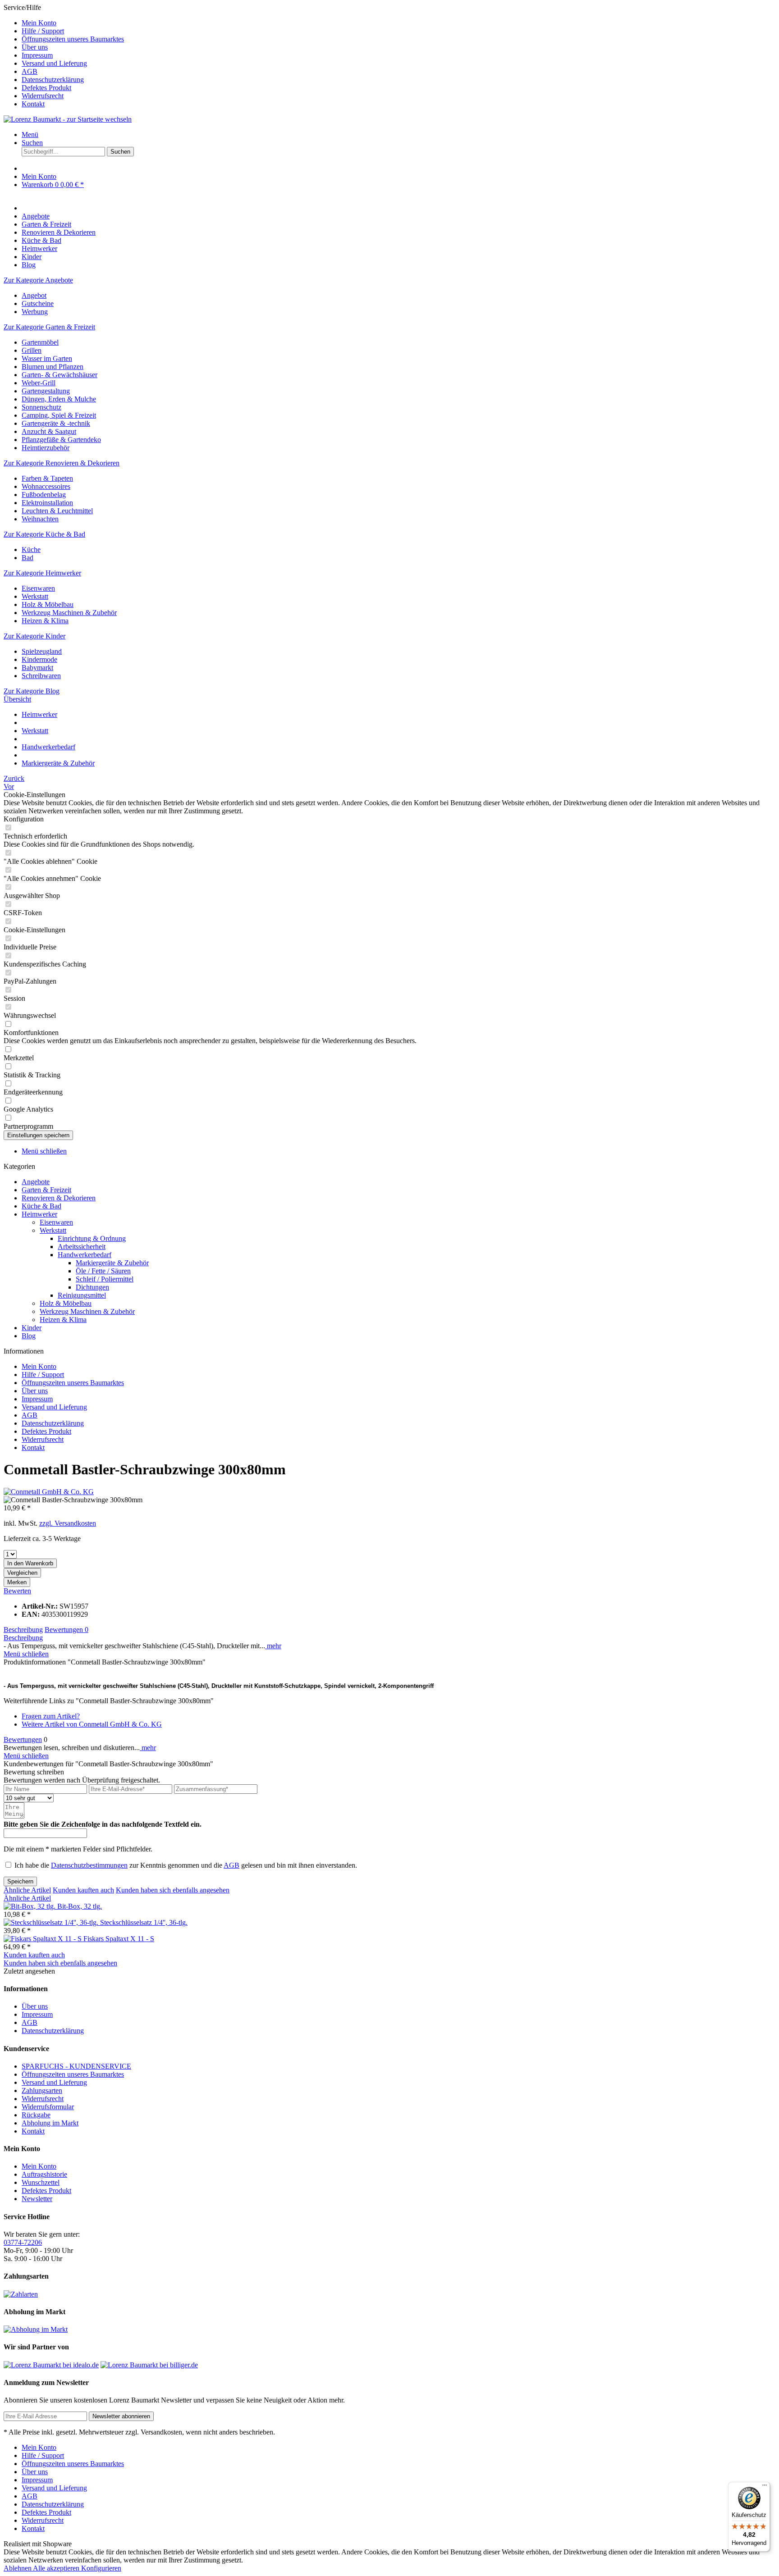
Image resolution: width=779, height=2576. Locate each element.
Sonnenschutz (41, 407)
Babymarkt (37, 668)
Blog (29, 1336)
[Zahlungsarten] (21, 2294)
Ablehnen (18, 2568)
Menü (30, 134)
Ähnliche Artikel (27, 1890)
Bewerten (17, 1591)
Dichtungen (92, 1287)
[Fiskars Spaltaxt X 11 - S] (44, 1939)
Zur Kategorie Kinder (34, 636)
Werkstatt (35, 596)
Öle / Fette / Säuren (103, 1271)
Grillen (32, 350)
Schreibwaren (41, 676)
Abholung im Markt (50, 2123)
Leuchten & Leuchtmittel (57, 511)
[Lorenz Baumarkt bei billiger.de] (149, 2365)
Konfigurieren (101, 2568)
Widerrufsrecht (43, 96)
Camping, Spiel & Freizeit (59, 415)
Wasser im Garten (47, 358)
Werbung (35, 312)
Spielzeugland (42, 651)
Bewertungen (66, 1630)
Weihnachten (40, 519)
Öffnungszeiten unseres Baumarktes (73, 39)
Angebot (34, 295)
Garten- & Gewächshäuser (60, 375)
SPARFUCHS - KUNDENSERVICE (76, 2066)
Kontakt (33, 104)
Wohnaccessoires (46, 486)
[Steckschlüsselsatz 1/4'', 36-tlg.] (52, 1922)
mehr (273, 1646)
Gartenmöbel (40, 342)
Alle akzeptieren (57, 2568)
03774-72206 (23, 2242)
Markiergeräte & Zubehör (112, 1263)
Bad (27, 558)
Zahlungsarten (42, 2090)
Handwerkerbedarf (85, 1255)
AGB (30, 71)
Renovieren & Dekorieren (59, 1198)
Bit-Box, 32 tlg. (80, 1906)
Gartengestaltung (46, 391)
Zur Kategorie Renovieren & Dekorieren (62, 463)
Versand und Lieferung (54, 63)
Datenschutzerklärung (53, 80)
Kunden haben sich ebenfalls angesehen (173, 1890)
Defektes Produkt (46, 88)
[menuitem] (399, 23)
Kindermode (39, 659)
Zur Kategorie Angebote (38, 280)
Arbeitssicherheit (82, 1247)
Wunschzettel (41, 2182)
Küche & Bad (41, 1206)
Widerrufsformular (48, 2107)
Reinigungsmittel (82, 1295)
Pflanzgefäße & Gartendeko (61, 440)
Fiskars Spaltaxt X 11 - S (119, 1939)
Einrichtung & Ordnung (92, 1238)
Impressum (37, 55)
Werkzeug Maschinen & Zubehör (69, 613)
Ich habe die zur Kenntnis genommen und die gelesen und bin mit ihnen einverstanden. (186, 1865)
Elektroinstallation (47, 503)
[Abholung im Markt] (36, 2329)
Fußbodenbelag (44, 495)
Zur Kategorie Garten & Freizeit (49, 327)
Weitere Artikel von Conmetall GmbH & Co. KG (92, 1724)
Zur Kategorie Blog (32, 691)
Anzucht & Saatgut (49, 431)
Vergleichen (22, 1573)
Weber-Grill (39, 383)
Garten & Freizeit (46, 1190)
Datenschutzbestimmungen (89, 1865)
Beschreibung (23, 1630)
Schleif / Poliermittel (105, 1279)
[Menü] (765, 2487)
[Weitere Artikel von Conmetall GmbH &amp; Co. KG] (49, 1492)
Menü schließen (44, 1151)
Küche (31, 549)
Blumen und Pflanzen (53, 367)
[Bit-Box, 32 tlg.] (30, 1906)
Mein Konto (39, 23)
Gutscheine (38, 303)
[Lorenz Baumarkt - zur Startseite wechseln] (68, 119)
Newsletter (37, 2199)
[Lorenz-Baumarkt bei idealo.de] (51, 2365)
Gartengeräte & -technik (56, 423)
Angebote (36, 1182)
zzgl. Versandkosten (68, 1523)
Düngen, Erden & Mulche (59, 399)
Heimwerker (39, 1214)
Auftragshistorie (44, 2174)
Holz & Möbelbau (48, 604)
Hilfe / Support (43, 31)
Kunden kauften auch (83, 1890)
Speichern (20, 1881)
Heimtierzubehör (46, 448)
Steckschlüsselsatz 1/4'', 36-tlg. (144, 1922)
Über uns (35, 47)
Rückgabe (36, 2115)
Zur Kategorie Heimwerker (42, 573)
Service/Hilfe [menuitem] (64, 56)
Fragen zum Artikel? (51, 1716)
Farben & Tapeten (47, 478)
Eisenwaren (38, 588)
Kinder (32, 1328)
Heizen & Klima (45, 621)
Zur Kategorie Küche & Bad (44, 534)
